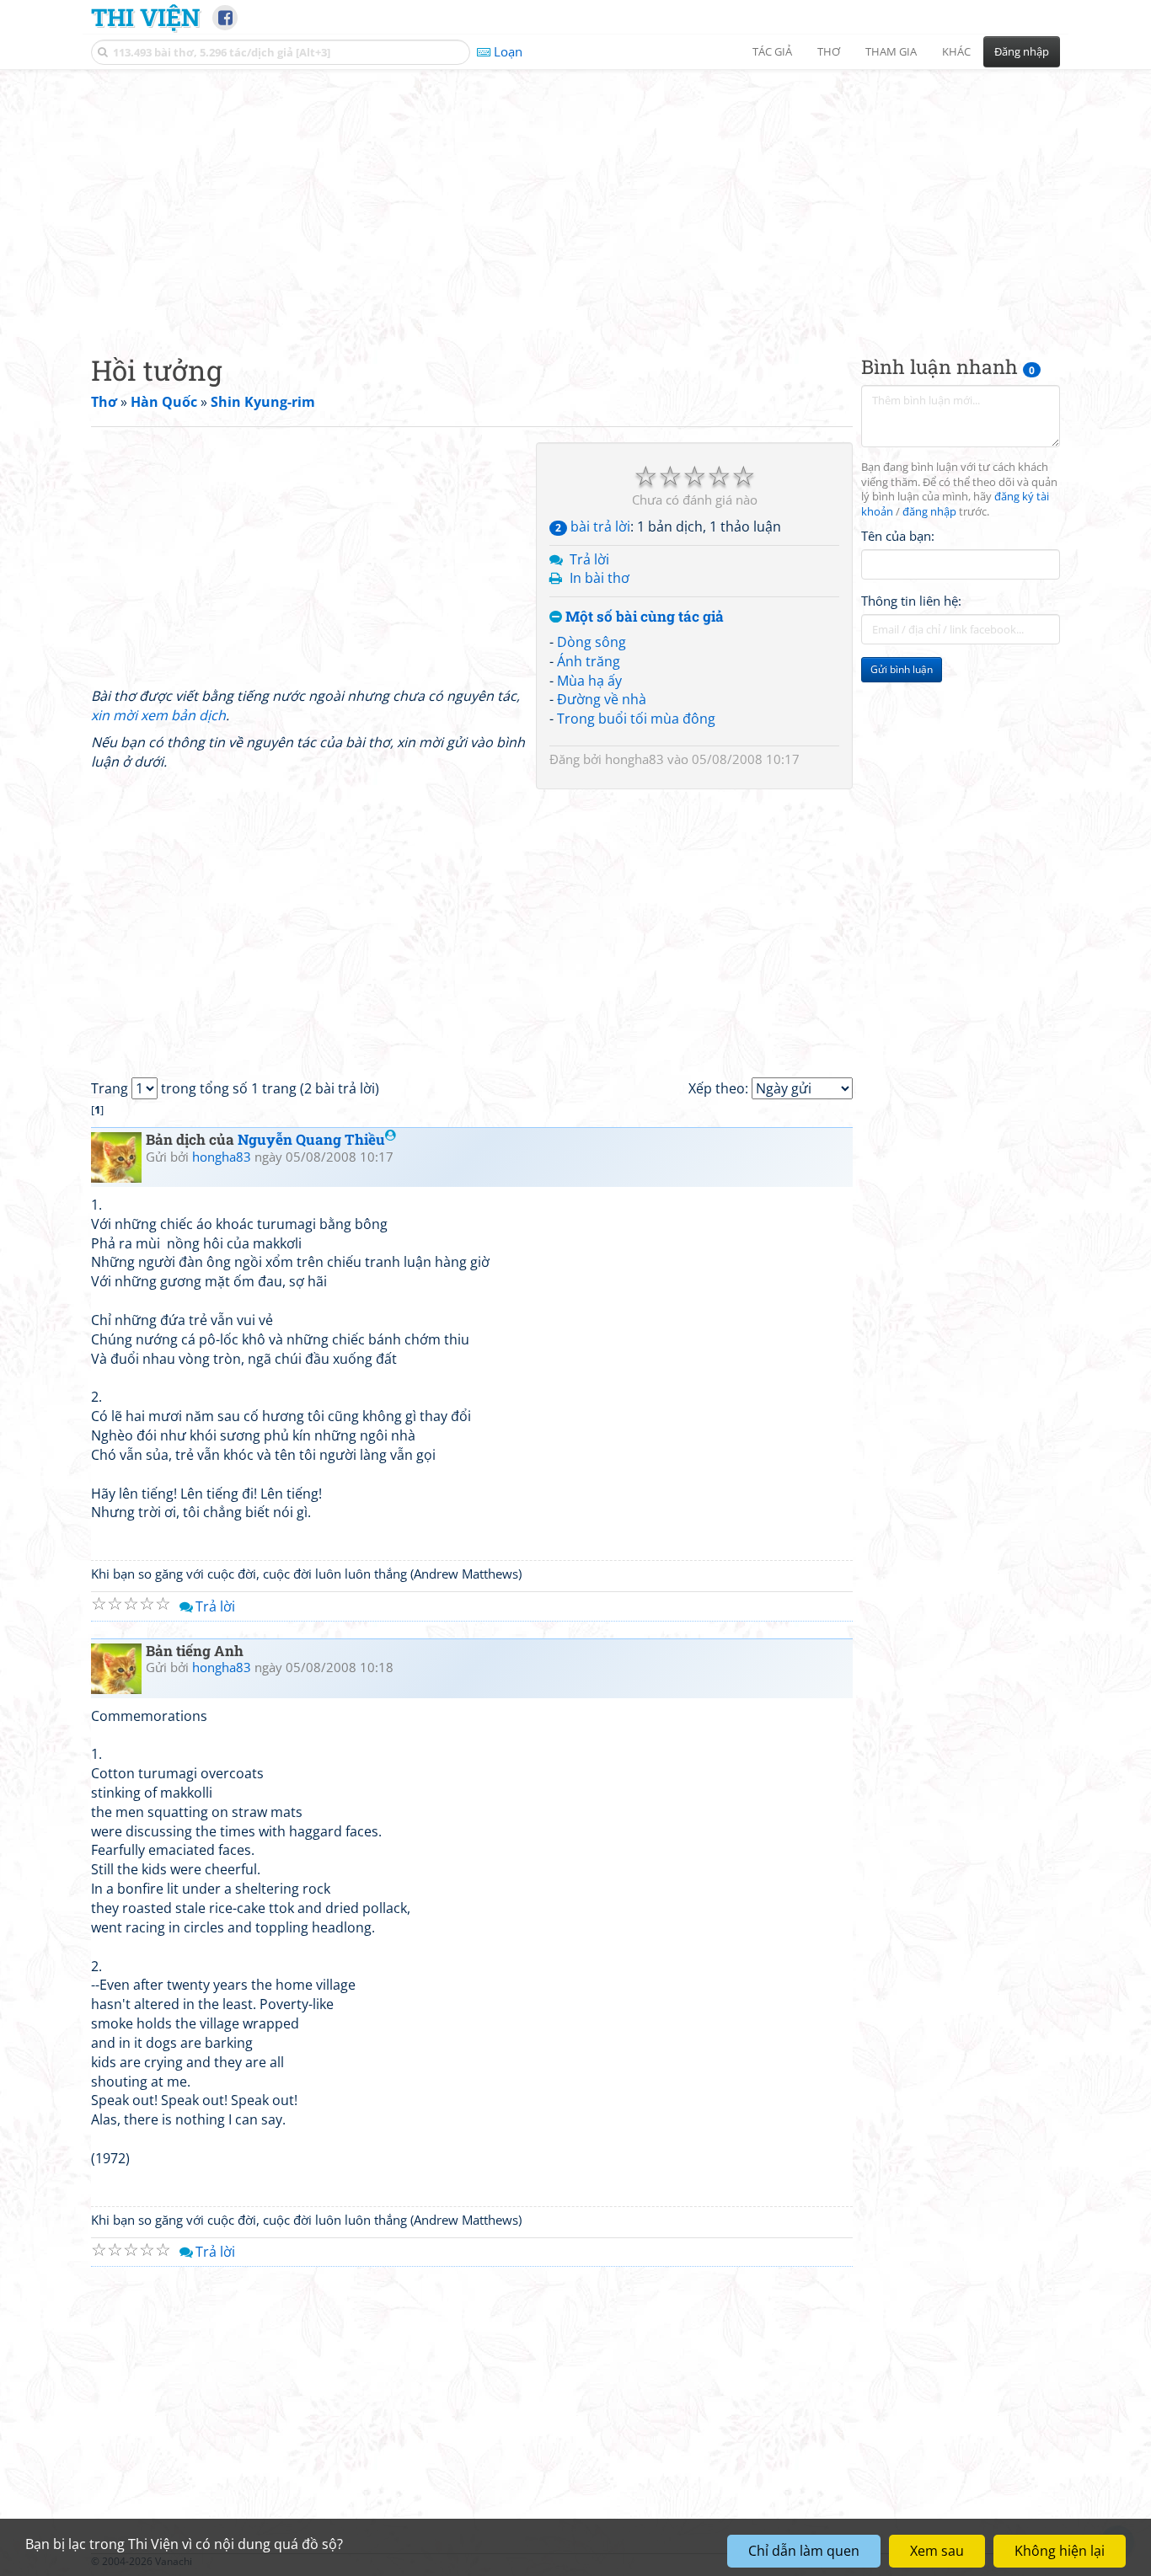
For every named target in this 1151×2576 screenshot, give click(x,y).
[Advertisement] (575, 198)
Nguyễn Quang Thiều (311, 1139)
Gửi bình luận (902, 670)
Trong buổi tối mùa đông (636, 719)
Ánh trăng (589, 661)
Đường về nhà (602, 699)
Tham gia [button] (891, 51)
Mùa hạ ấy (589, 681)
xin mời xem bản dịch (158, 715)
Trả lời (589, 559)
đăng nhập (929, 513)
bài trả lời (593, 526)
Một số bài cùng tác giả (643, 617)
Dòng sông (592, 642)
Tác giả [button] (772, 51)
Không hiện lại (1060, 2551)
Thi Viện (145, 17)
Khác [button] (956, 51)
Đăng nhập (1022, 51)
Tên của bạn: (898, 536)
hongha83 (634, 759)
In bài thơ (600, 578)
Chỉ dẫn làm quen (804, 2551)
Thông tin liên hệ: (911, 601)
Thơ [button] (829, 51)
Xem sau (937, 2551)
